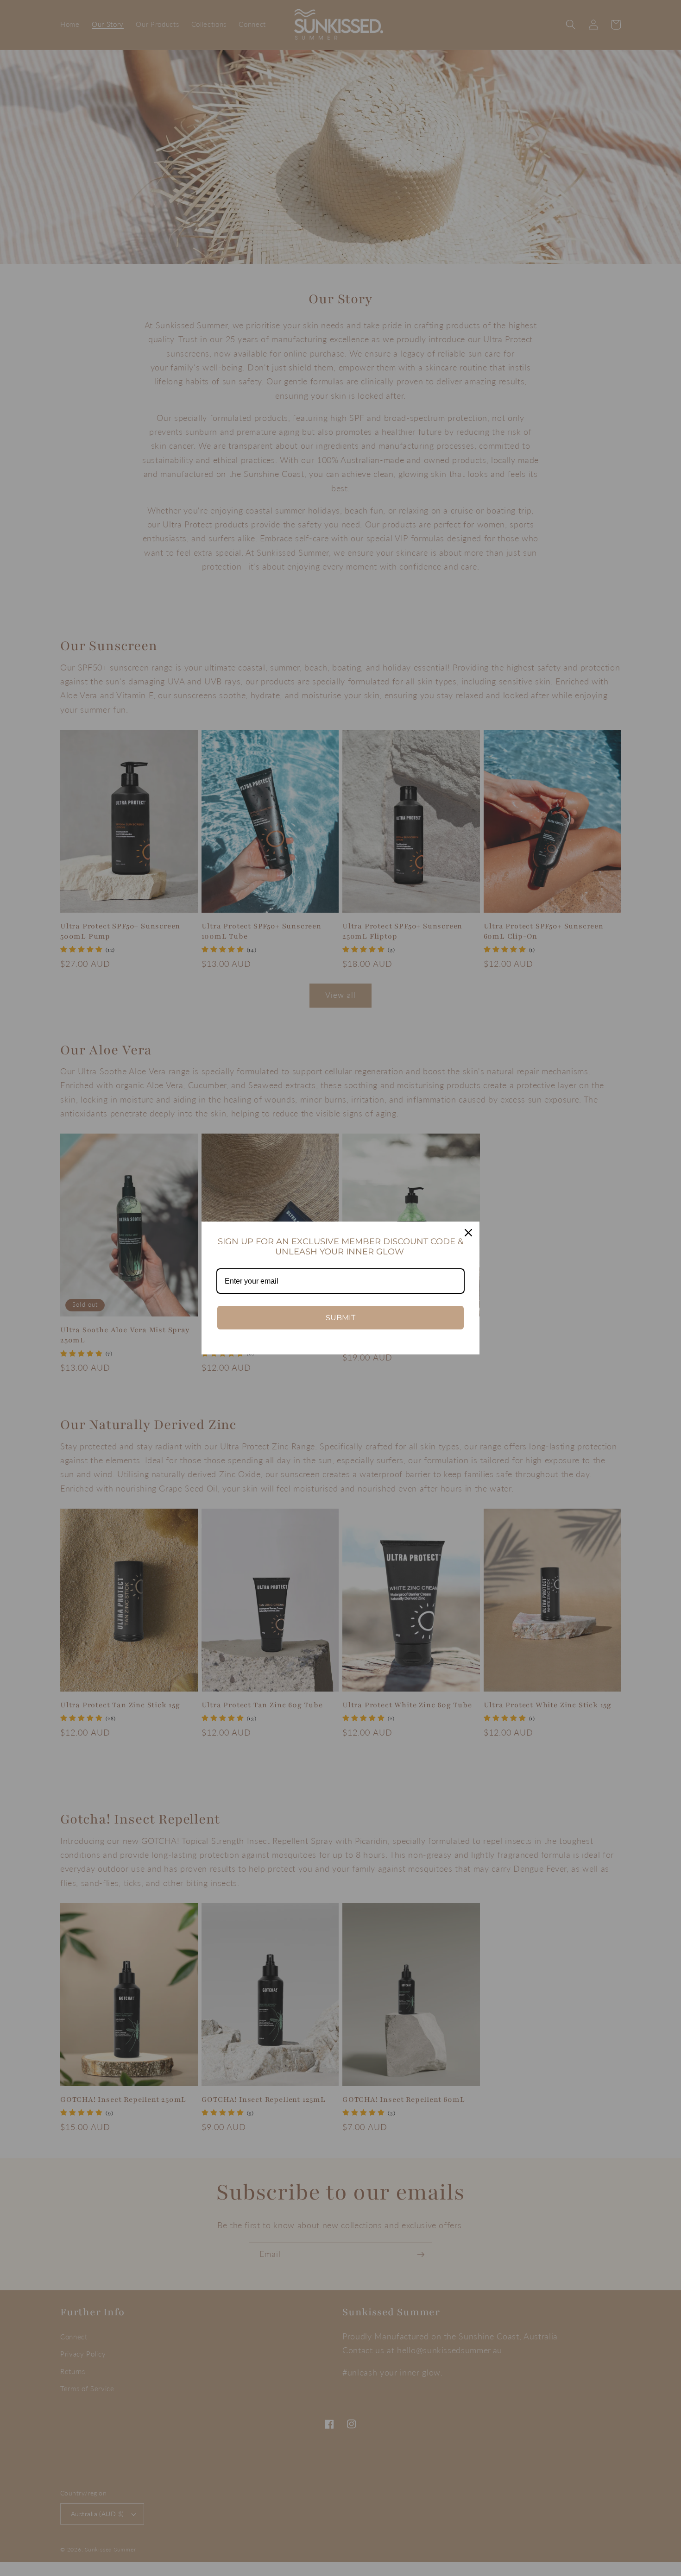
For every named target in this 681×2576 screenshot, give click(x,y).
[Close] (468, 1233)
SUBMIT (340, 1318)
